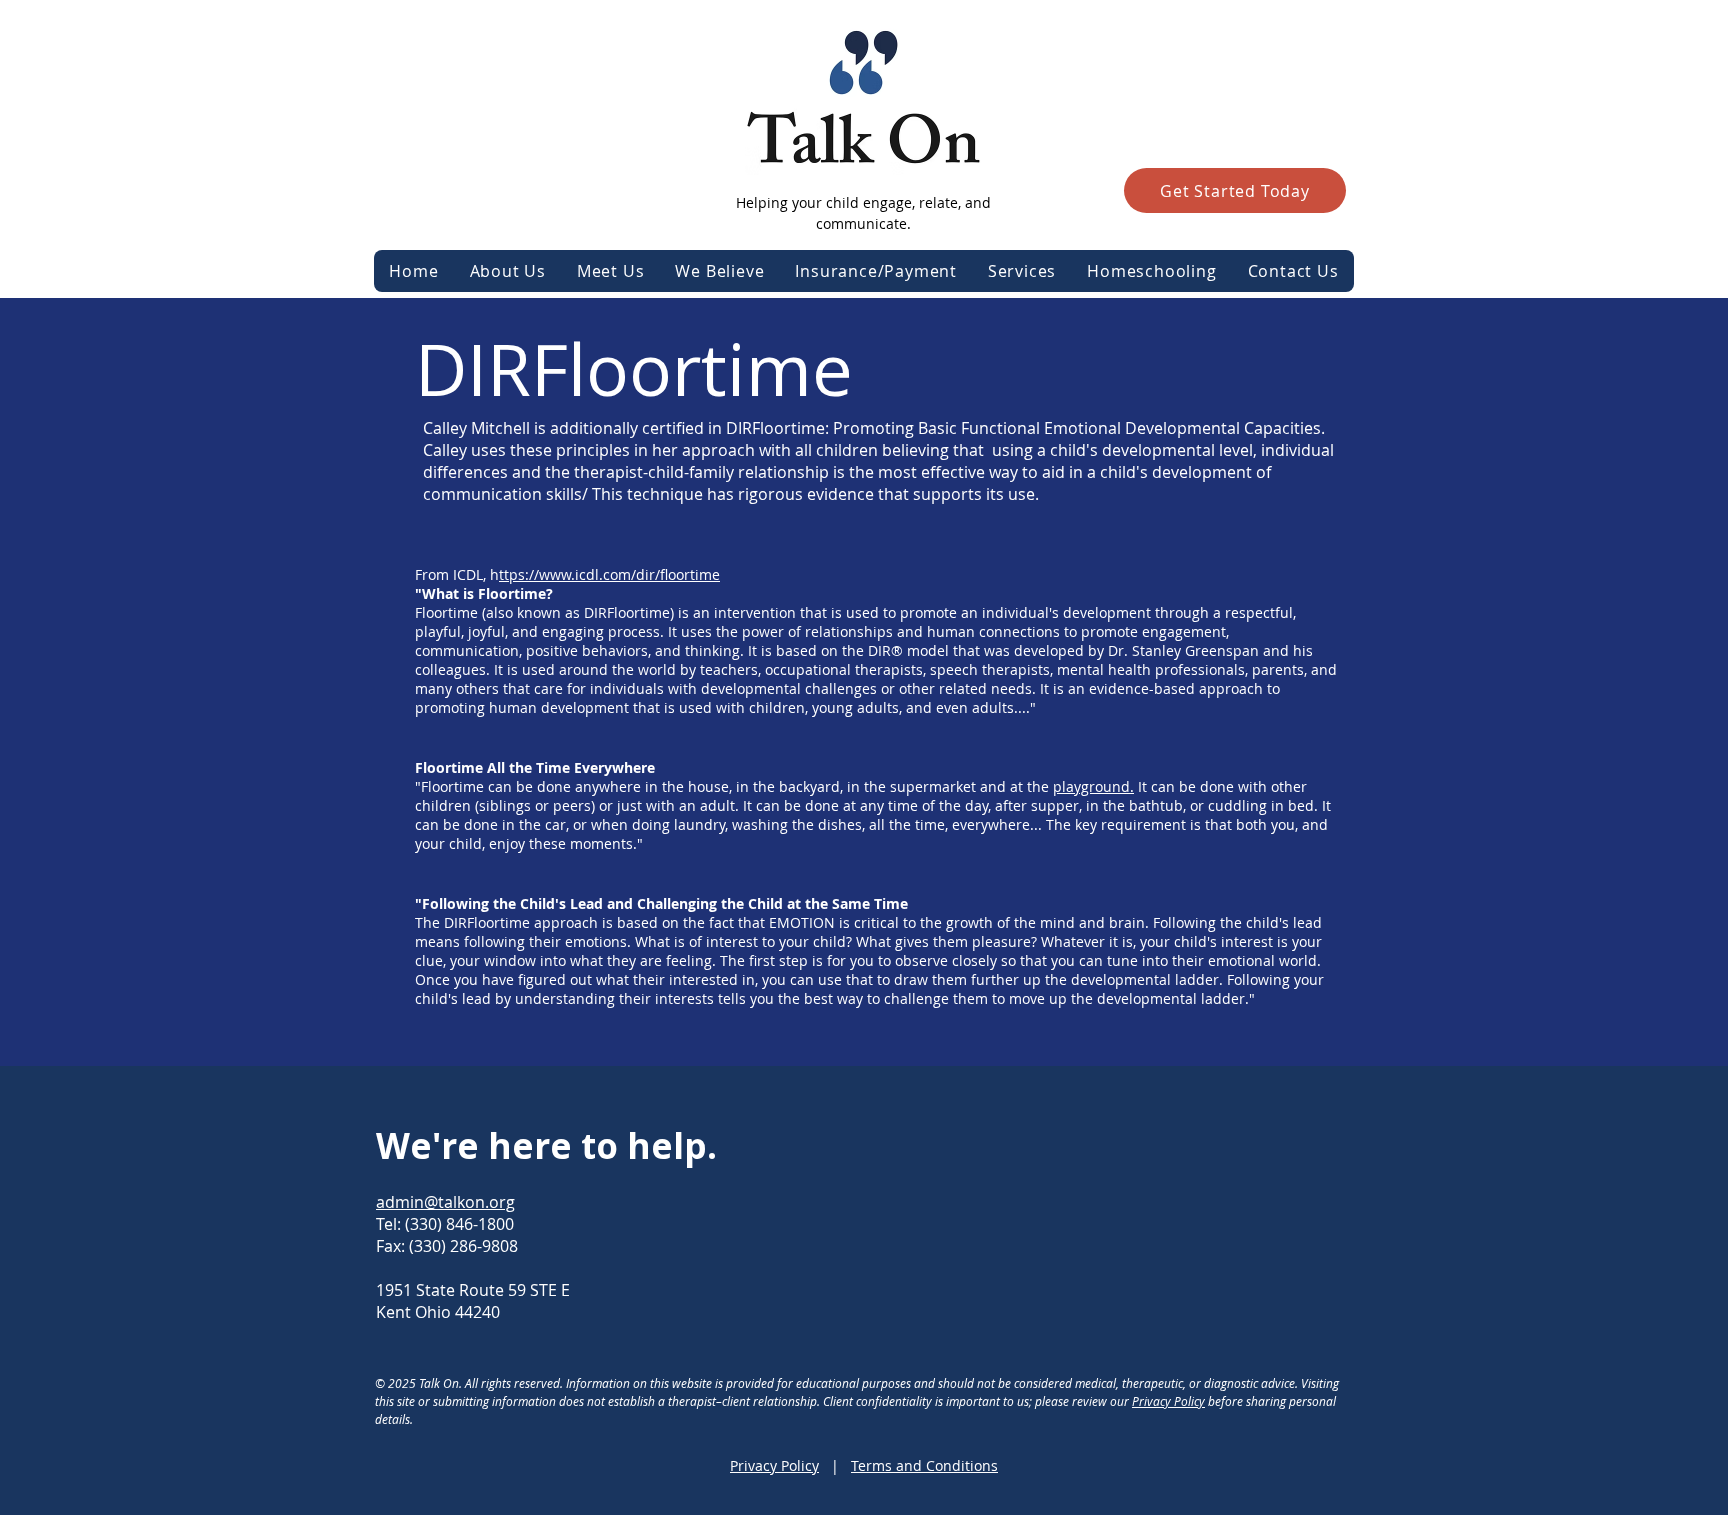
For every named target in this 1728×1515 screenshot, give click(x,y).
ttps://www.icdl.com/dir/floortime (609, 574)
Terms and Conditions (924, 1465)
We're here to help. (546, 1145)
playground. (1093, 786)
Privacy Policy (1168, 1401)
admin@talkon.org (445, 1202)
